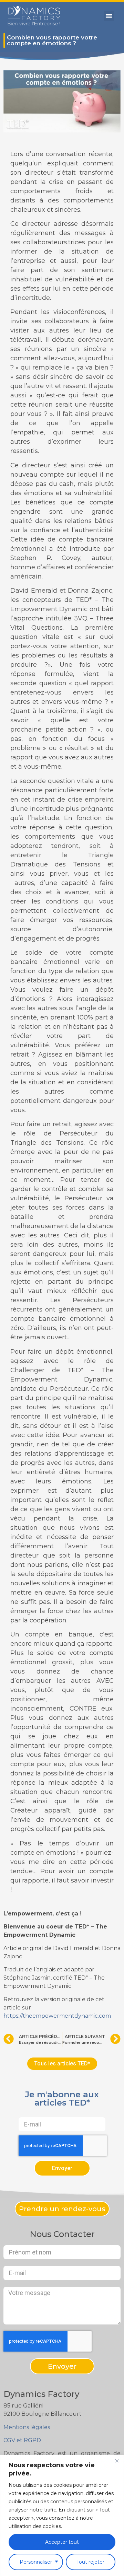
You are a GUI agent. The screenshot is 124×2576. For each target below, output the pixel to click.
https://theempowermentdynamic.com (57, 2016)
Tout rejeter (90, 2562)
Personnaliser (36, 2562)
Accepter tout (62, 2542)
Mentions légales (27, 2427)
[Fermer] (117, 2461)
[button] (109, 16)
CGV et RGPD (22, 2440)
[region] (62, 2515)
